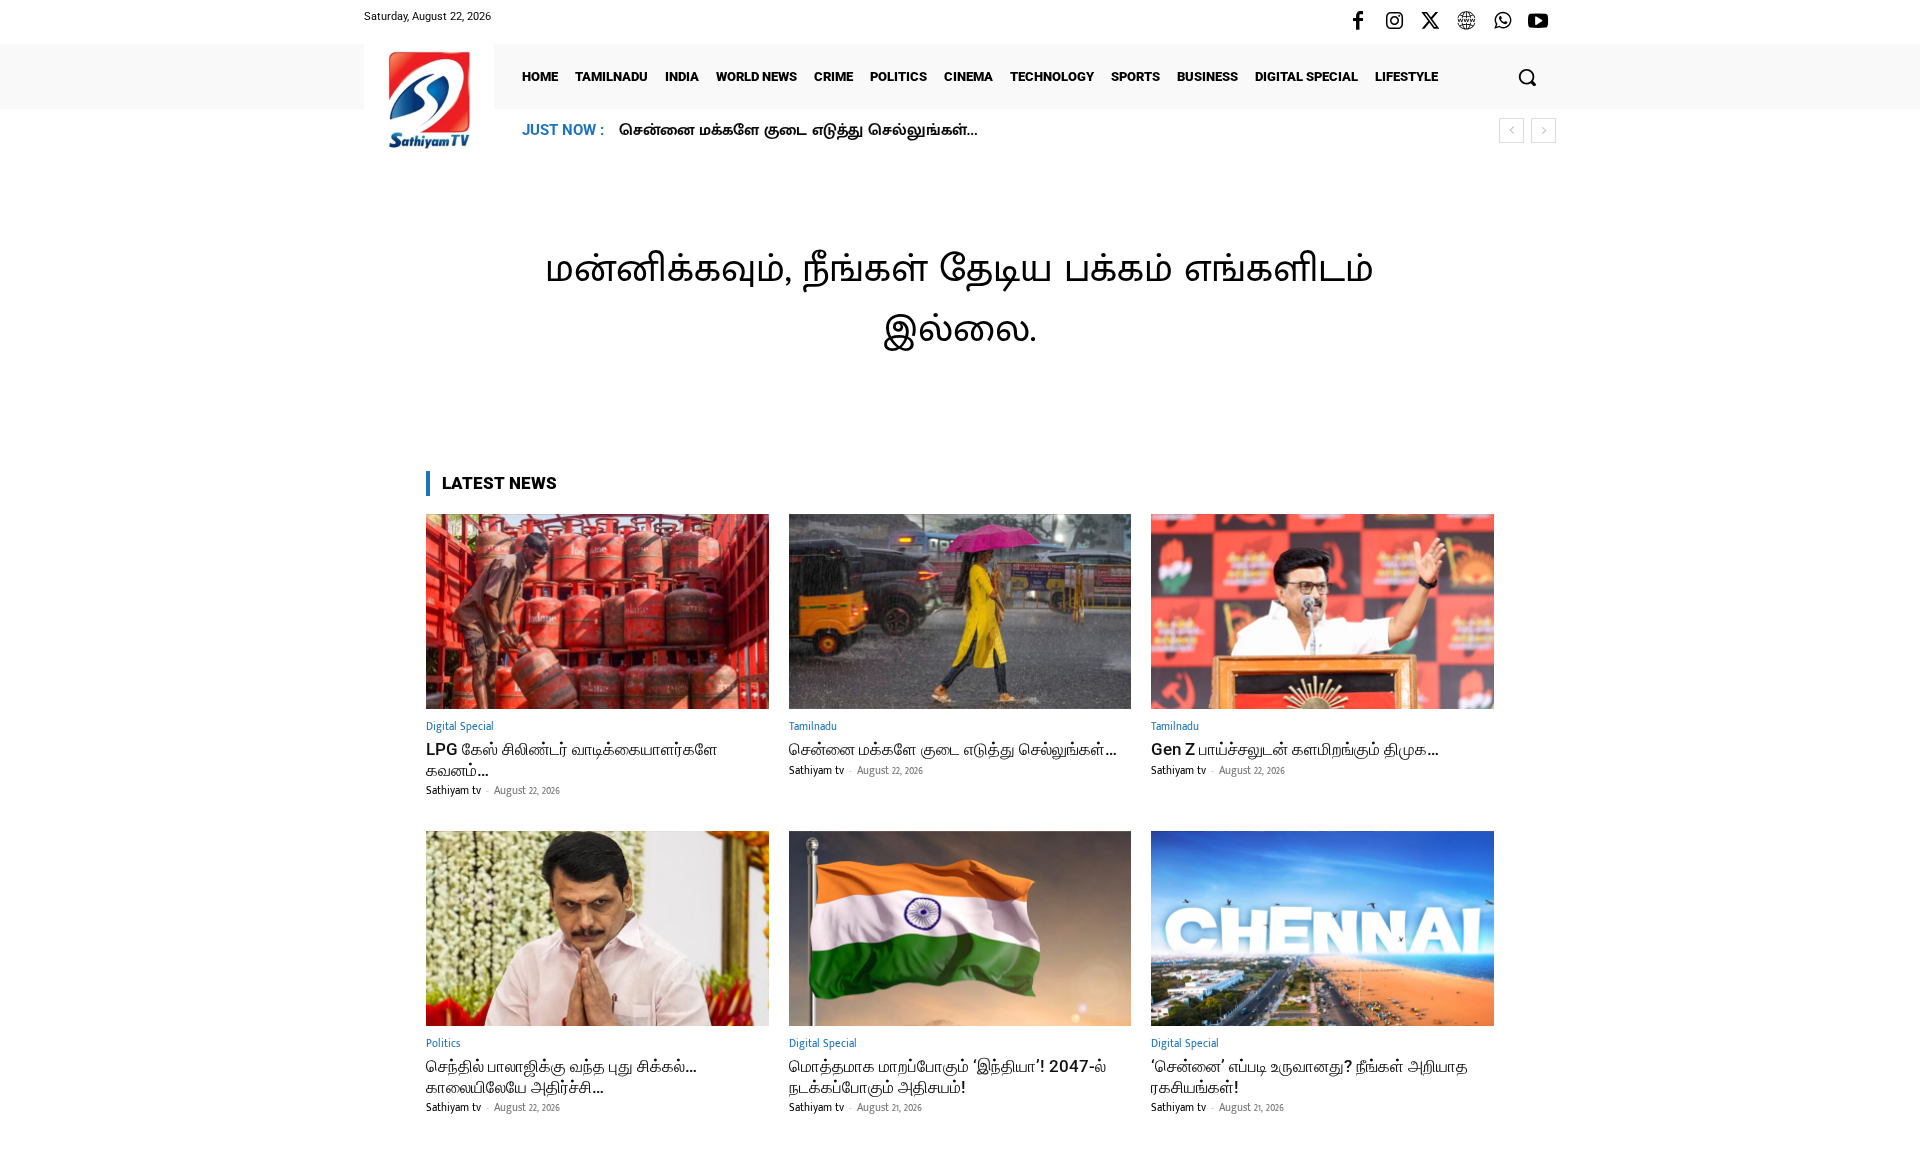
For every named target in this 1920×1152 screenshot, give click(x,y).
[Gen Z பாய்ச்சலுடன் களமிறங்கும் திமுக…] (1322, 611)
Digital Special (460, 727)
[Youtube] (1538, 22)
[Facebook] (1358, 22)
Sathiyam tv (453, 791)
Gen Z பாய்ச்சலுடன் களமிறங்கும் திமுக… (783, 130)
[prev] (1511, 130)
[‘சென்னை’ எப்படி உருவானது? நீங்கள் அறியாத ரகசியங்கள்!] (1322, 928)
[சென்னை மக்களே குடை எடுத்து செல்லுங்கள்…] (960, 611)
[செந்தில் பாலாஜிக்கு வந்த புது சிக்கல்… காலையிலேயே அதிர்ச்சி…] (597, 928)
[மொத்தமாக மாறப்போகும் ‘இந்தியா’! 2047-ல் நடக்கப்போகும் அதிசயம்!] (960, 928)
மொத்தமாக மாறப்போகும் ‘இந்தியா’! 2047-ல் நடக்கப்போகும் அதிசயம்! (947, 1076)
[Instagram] (1394, 22)
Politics (443, 1044)
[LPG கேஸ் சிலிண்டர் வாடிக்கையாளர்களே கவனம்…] (597, 611)
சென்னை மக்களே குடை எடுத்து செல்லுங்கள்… (953, 749)
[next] (1543, 130)
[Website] (1466, 22)
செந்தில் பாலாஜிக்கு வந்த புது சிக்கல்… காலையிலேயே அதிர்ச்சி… (561, 1076)
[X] (1430, 22)
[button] (1527, 77)
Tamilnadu (813, 727)
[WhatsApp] (1502, 22)
